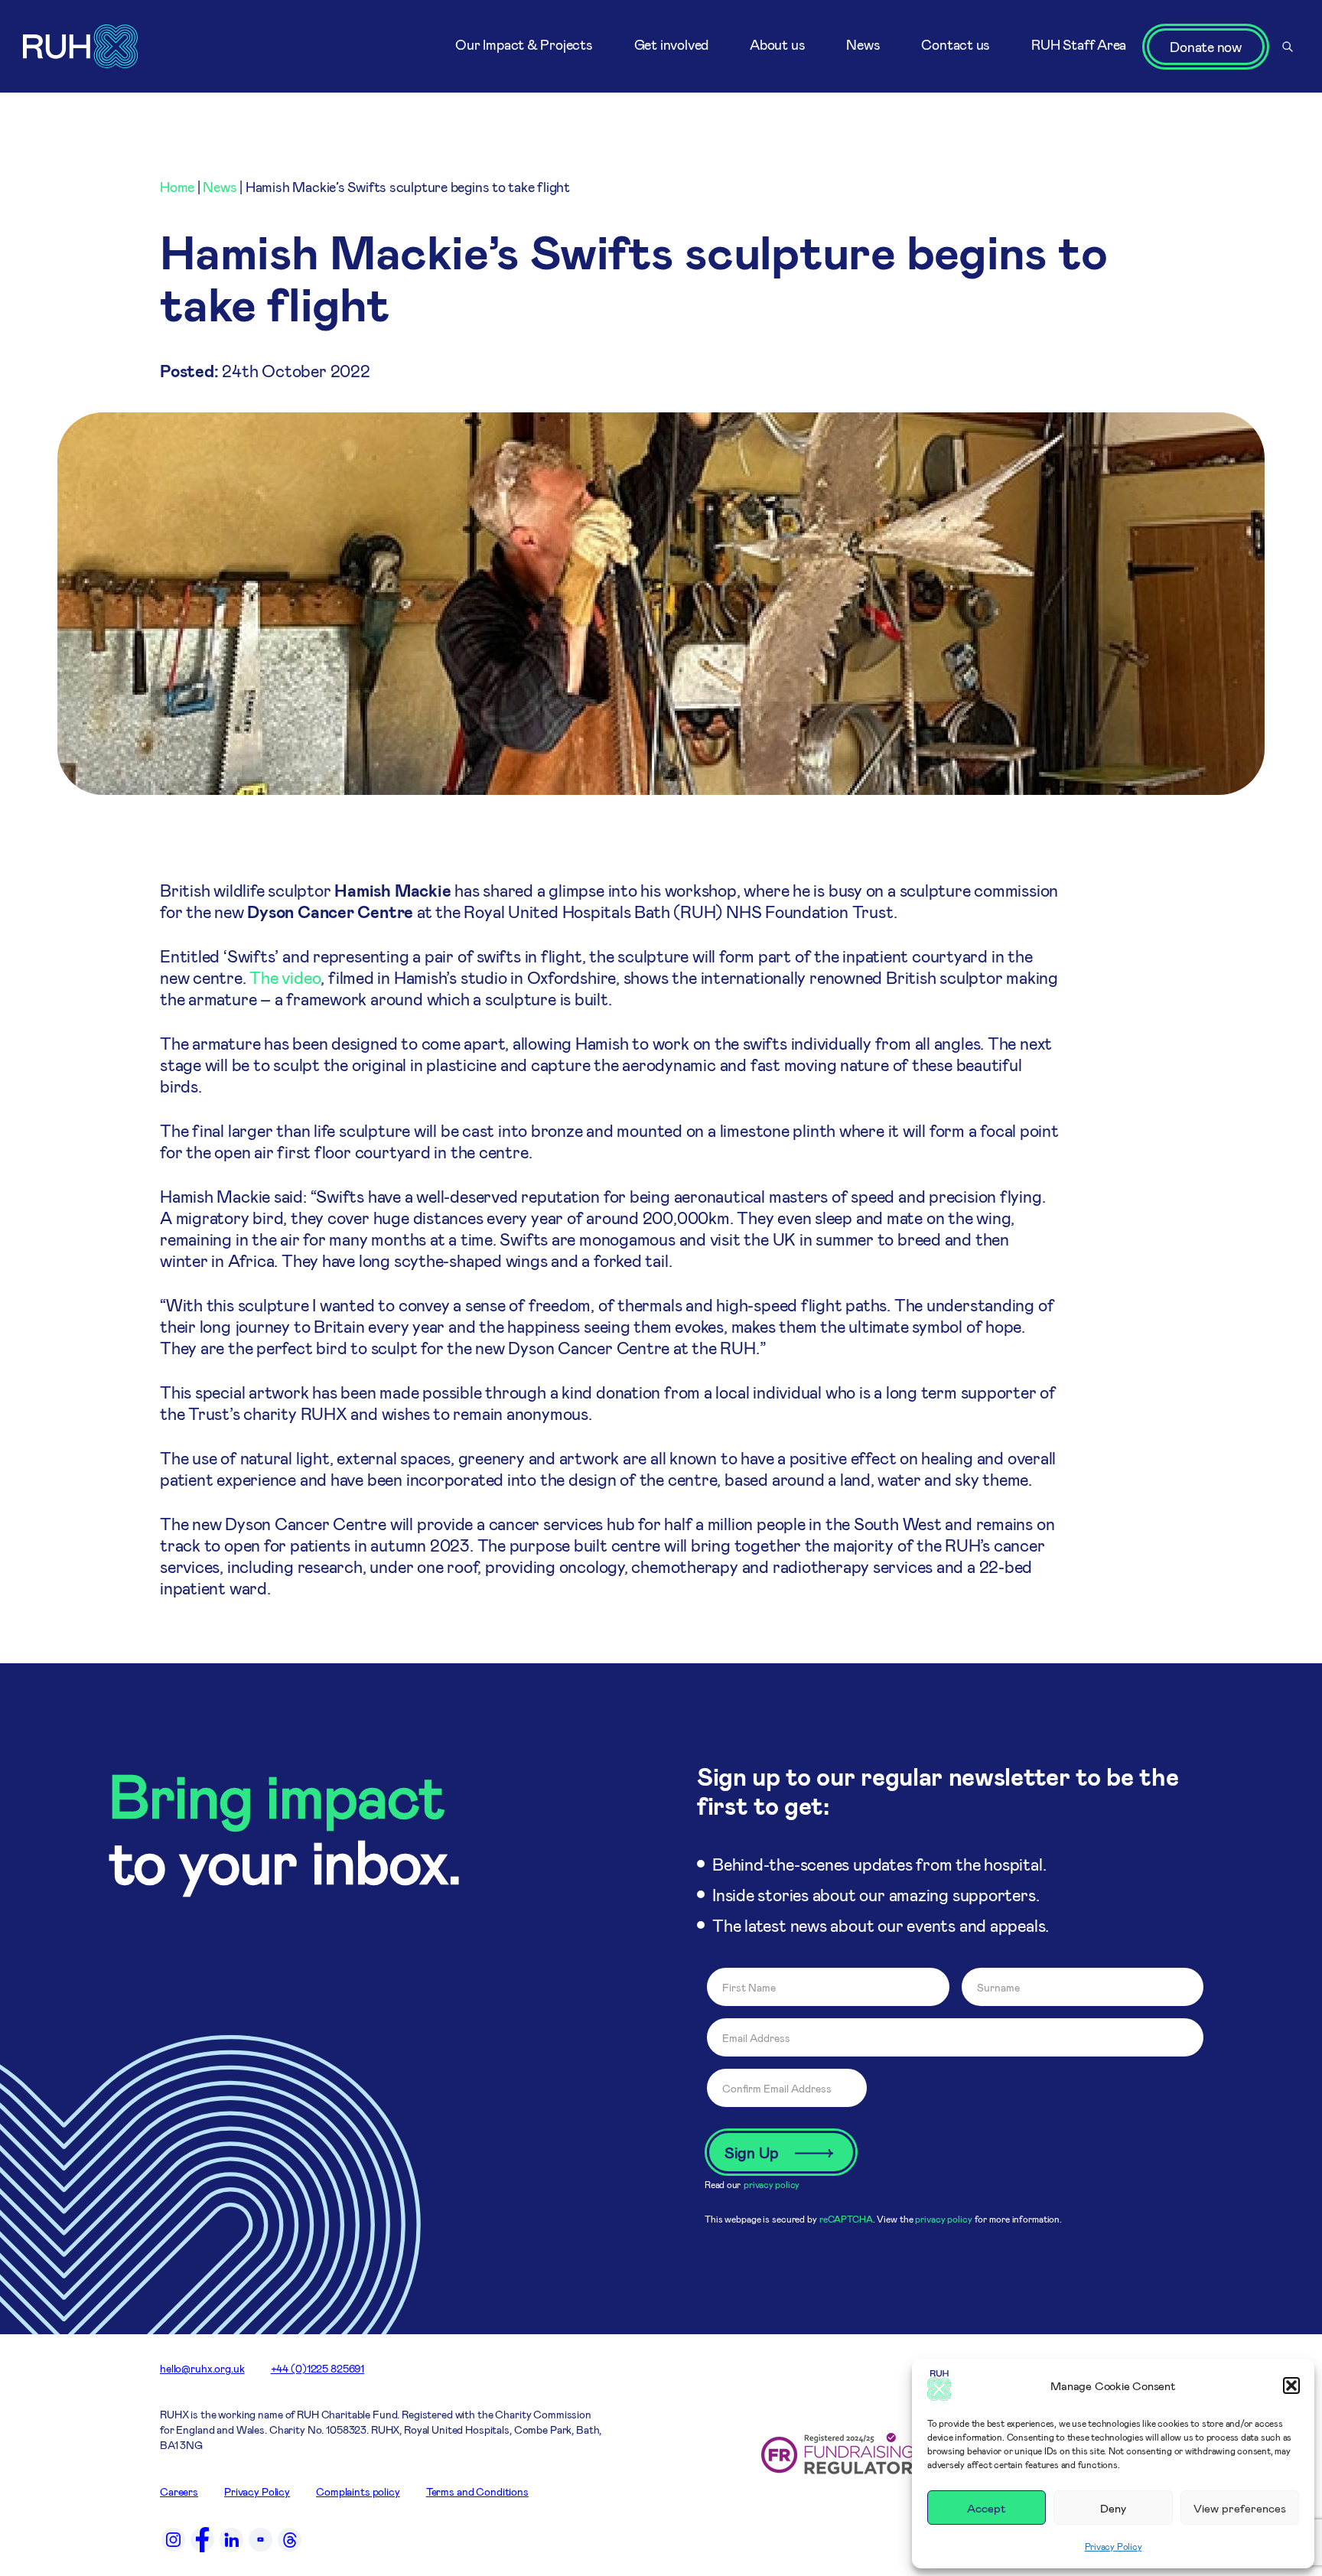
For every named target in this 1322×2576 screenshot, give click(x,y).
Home (177, 187)
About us (777, 44)
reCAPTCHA (846, 2219)
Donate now (1206, 47)
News (863, 44)
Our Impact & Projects (524, 44)
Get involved (671, 44)
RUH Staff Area (1079, 44)
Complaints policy (358, 2491)
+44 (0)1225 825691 (317, 2368)
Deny (1113, 2508)
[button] (1291, 2385)
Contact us (956, 44)
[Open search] (1288, 47)
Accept (987, 2508)
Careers (179, 2491)
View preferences (1240, 2508)
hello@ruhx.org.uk (202, 2368)
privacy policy (772, 2184)
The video (285, 977)
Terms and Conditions (477, 2491)
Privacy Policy (1114, 2546)
